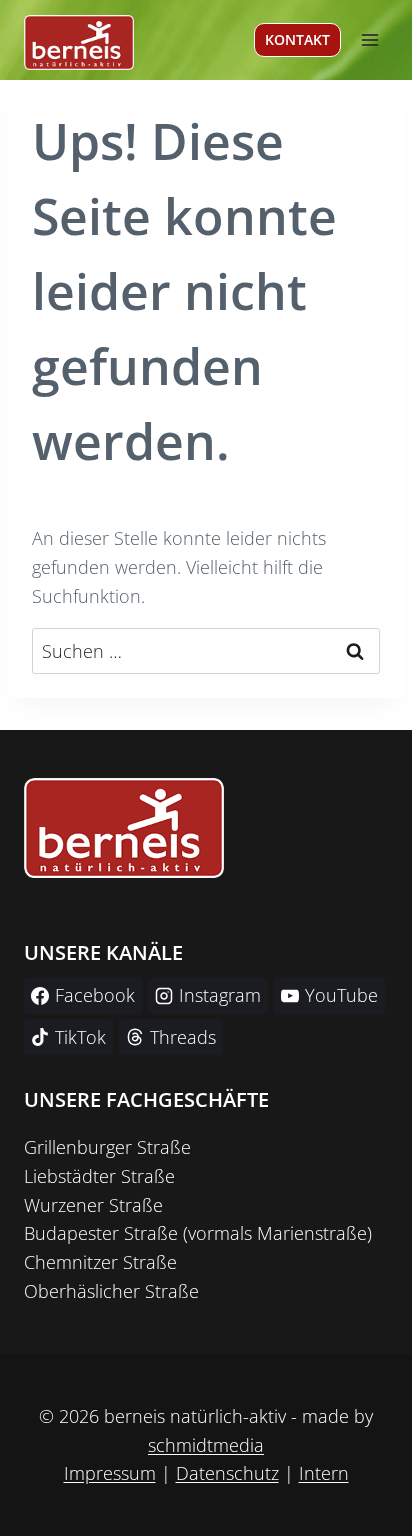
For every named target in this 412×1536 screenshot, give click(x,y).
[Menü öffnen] (369, 39)
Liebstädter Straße (99, 1176)
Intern (324, 1473)
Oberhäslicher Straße (111, 1291)
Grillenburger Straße (107, 1147)
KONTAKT (297, 39)
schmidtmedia (206, 1445)
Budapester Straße (101, 1233)
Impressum (110, 1473)
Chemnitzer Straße (100, 1262)
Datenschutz (227, 1473)
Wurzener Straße (93, 1205)
